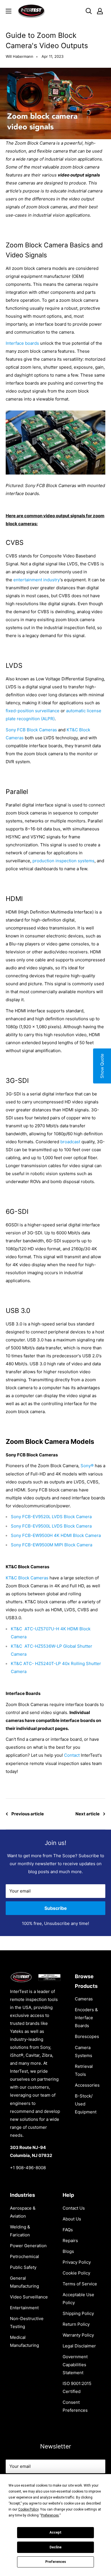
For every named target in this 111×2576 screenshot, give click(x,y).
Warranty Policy (78, 2335)
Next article (88, 1814)
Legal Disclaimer (79, 2346)
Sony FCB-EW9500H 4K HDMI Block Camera (56, 1535)
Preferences (56, 2562)
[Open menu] (9, 11)
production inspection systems (63, 861)
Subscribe (56, 1908)
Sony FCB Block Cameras (31, 730)
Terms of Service (80, 2284)
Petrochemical (24, 2256)
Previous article (28, 1814)
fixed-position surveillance (33, 711)
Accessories (87, 2085)
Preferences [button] (50, 2515)
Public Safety (23, 2267)
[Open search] (89, 11)
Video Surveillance (29, 2297)
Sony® (87, 1466)
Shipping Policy (78, 2313)
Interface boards (22, 343)
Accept (55, 2532)
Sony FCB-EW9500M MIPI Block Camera (52, 1545)
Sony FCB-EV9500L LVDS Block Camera (51, 1526)
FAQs (68, 2230)
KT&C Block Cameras (27, 1578)
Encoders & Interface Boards (86, 2018)
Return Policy (76, 2324)
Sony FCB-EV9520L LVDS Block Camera (51, 1517)
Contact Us (74, 2208)
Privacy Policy (77, 2262)
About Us (72, 2219)
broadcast (70, 1142)
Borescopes (87, 2036)
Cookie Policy (76, 2273)
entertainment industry (37, 580)
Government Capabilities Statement (75, 2365)
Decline (55, 2547)
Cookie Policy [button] (28, 2509)
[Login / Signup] (100, 11)
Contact (72, 1755)
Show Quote (102, 1066)
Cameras (84, 1999)
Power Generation (28, 2246)
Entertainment (24, 2308)
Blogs (68, 2251)
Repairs (70, 2241)
